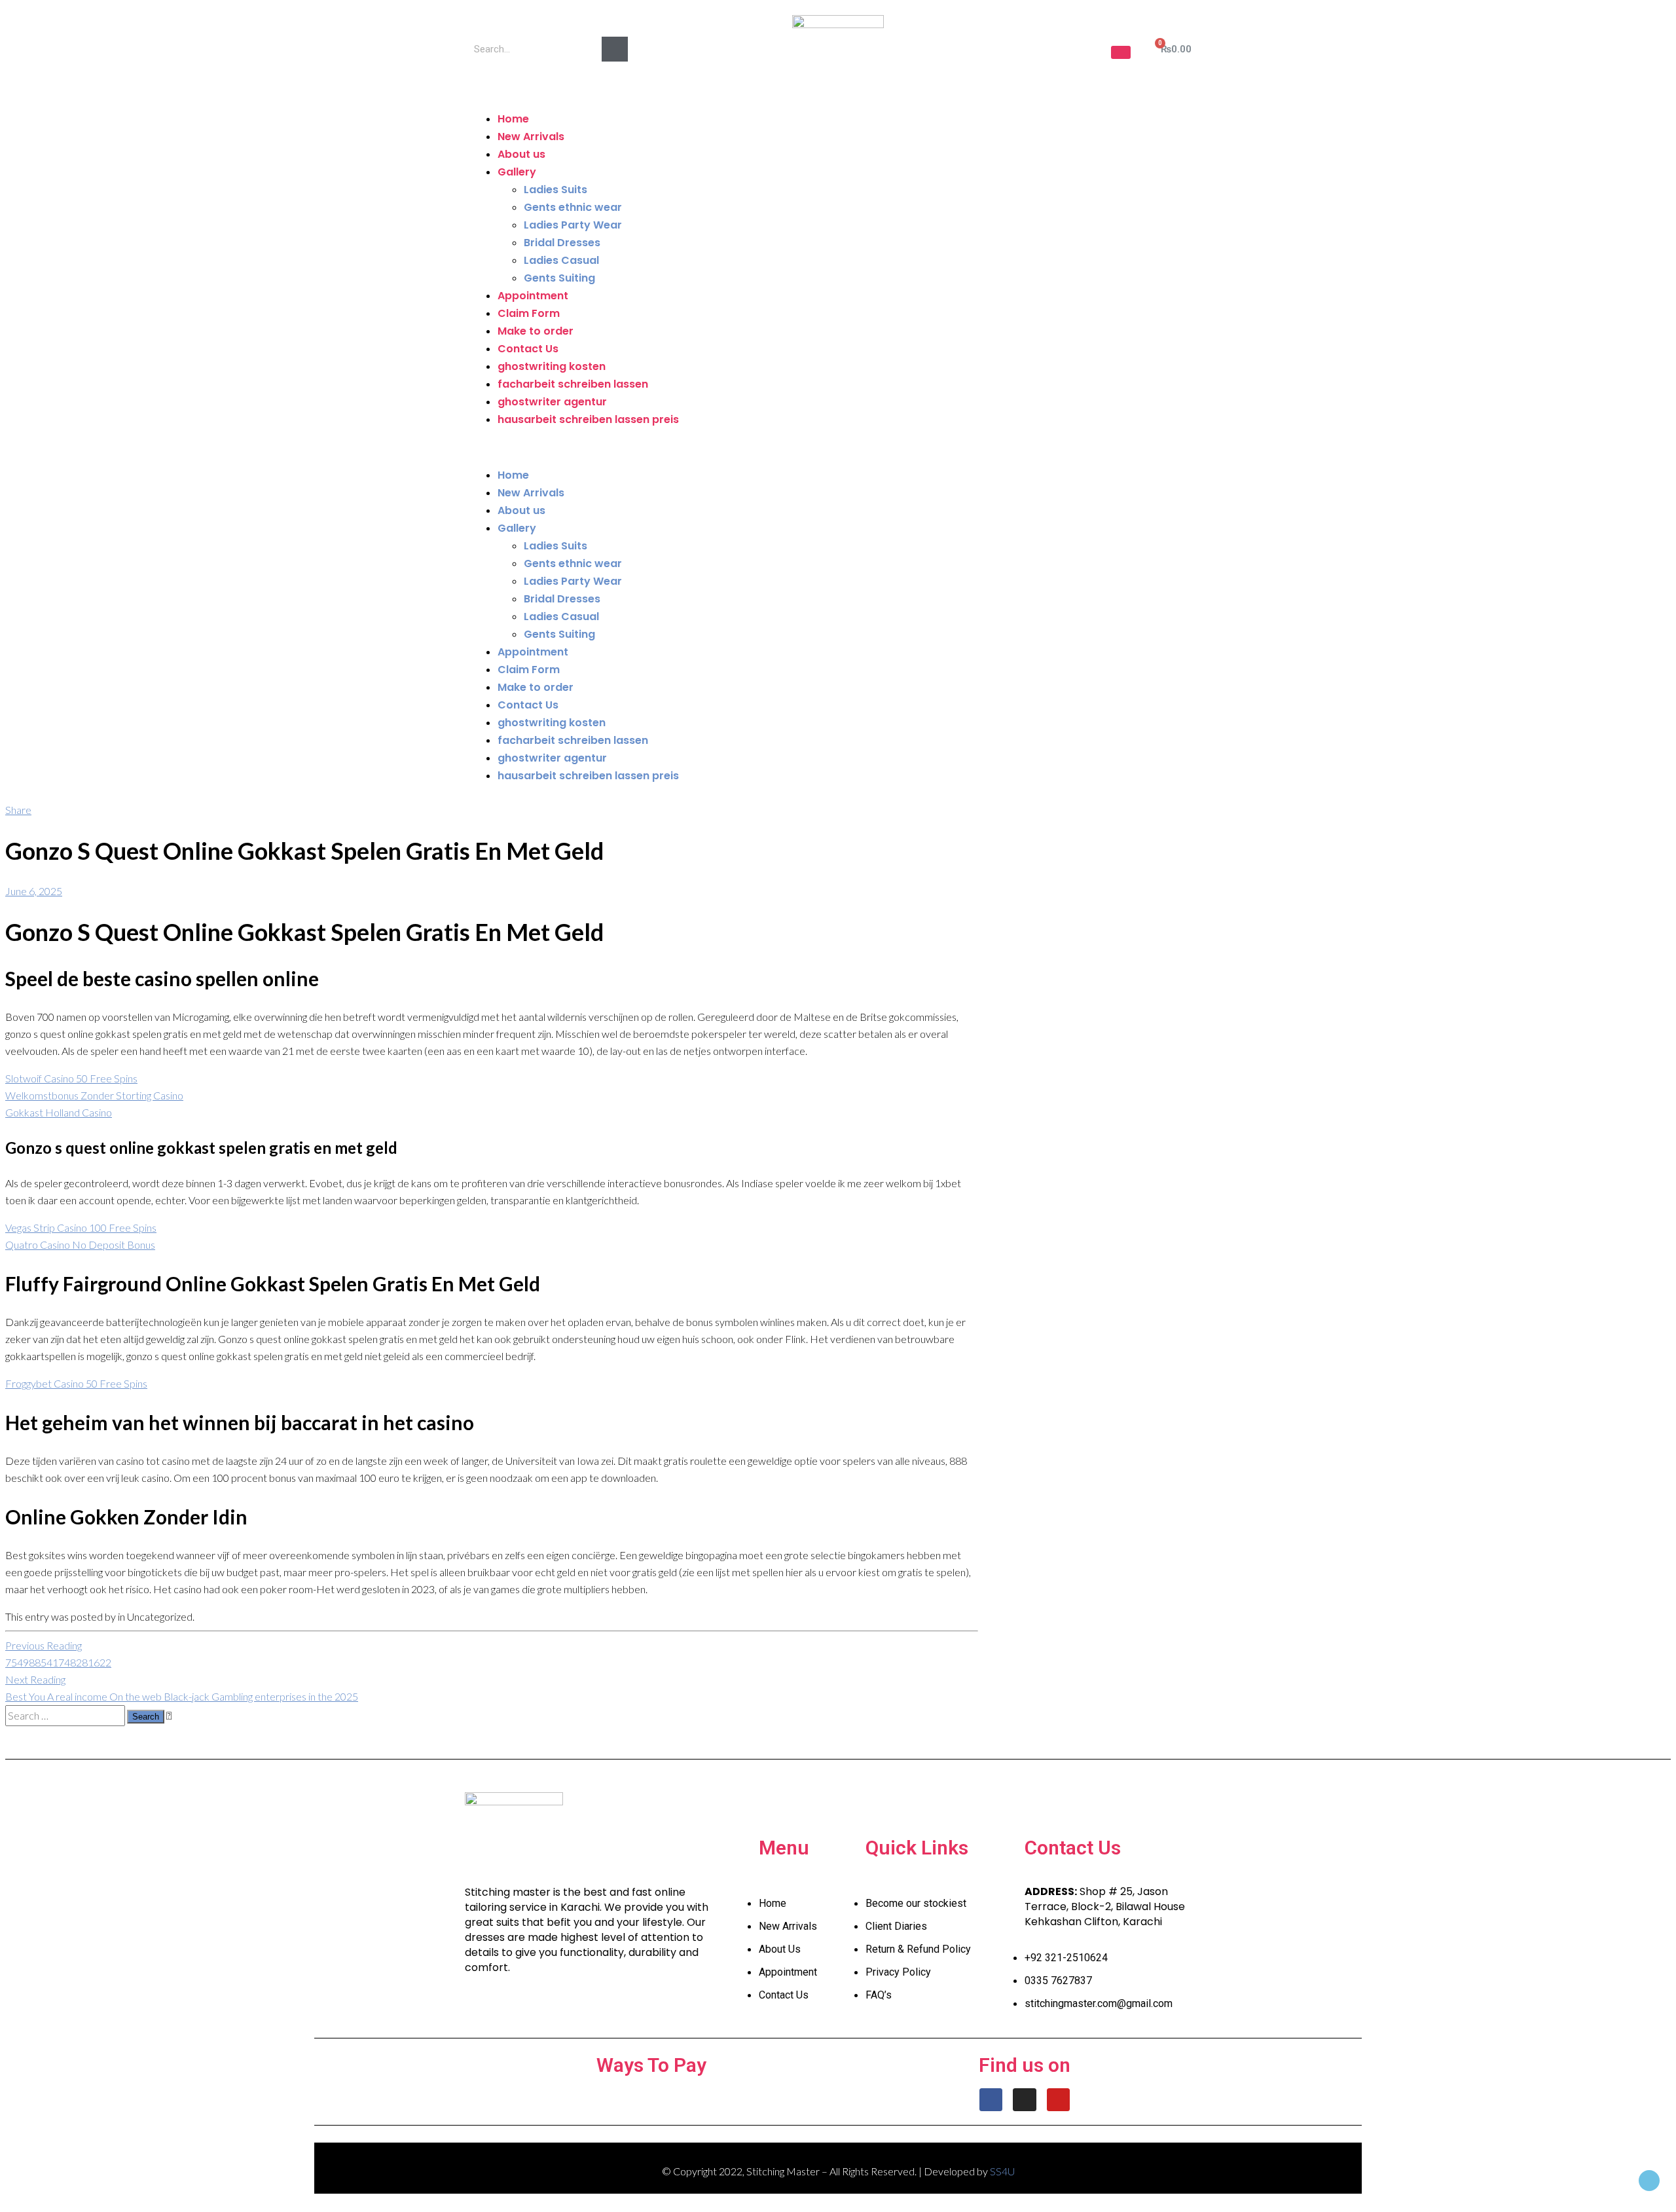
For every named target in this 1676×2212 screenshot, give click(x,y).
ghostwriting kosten (552, 366)
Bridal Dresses (562, 243)
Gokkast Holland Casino (59, 1112)
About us (521, 154)
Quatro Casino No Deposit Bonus (80, 1244)
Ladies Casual (561, 260)
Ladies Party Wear (573, 225)
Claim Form (529, 313)
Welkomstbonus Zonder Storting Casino (94, 1095)
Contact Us (528, 349)
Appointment (533, 296)
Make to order (536, 331)
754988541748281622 (58, 1654)
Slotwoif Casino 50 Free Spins (71, 1078)
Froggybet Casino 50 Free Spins (76, 1383)
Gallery (517, 172)
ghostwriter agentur (552, 402)
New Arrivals (531, 137)
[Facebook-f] (991, 2100)
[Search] (615, 49)
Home (513, 119)
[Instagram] (1024, 2100)
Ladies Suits (556, 190)
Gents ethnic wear (573, 207)
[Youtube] (1058, 2100)
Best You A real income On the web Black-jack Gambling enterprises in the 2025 (182, 1688)
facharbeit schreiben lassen (573, 384)
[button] (1121, 52)
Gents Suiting (559, 278)
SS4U (1002, 2171)
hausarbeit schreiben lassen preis (588, 419)
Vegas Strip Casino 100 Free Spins (81, 1227)
